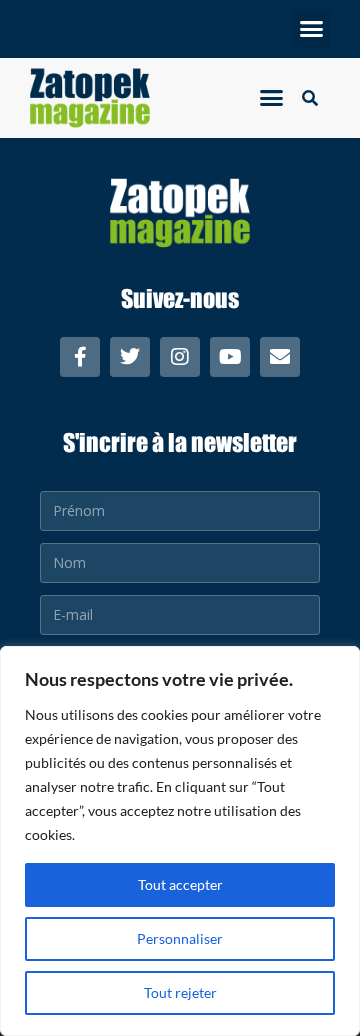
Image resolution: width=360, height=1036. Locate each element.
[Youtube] (230, 357)
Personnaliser (180, 938)
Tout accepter (180, 884)
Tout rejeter (180, 992)
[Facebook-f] (80, 357)
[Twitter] (130, 357)
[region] (180, 841)
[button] (312, 29)
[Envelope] (280, 357)
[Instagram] (180, 357)
